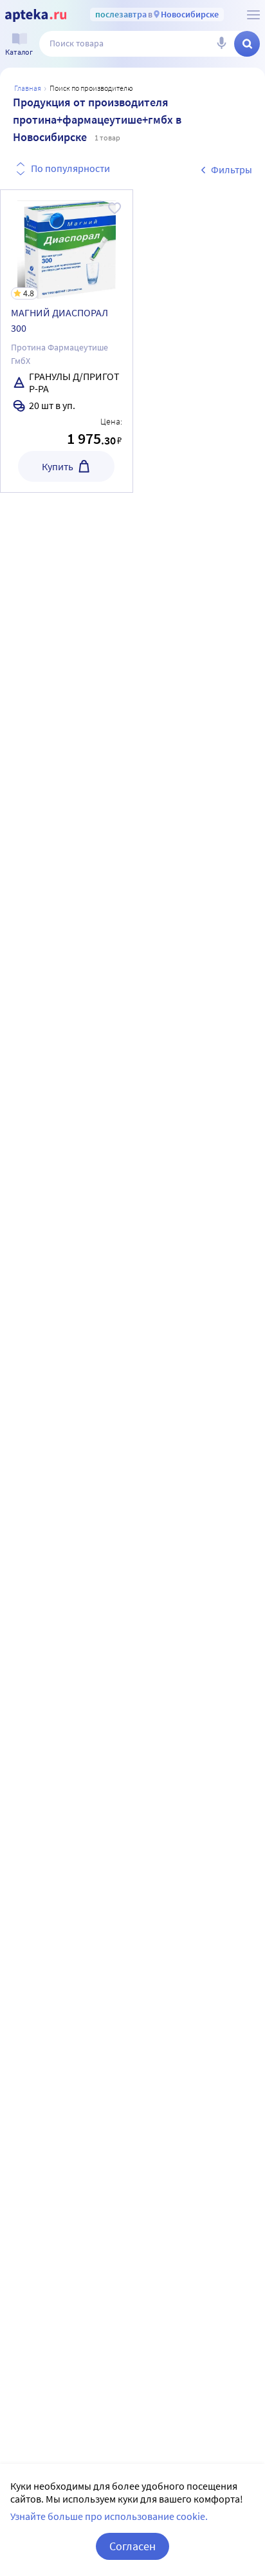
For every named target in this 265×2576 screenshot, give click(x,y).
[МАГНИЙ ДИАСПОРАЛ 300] (67, 341)
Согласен (132, 2546)
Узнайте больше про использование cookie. (109, 2516)
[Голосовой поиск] (221, 44)
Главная (28, 88)
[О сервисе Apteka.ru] (253, 15)
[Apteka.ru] (36, 15)
